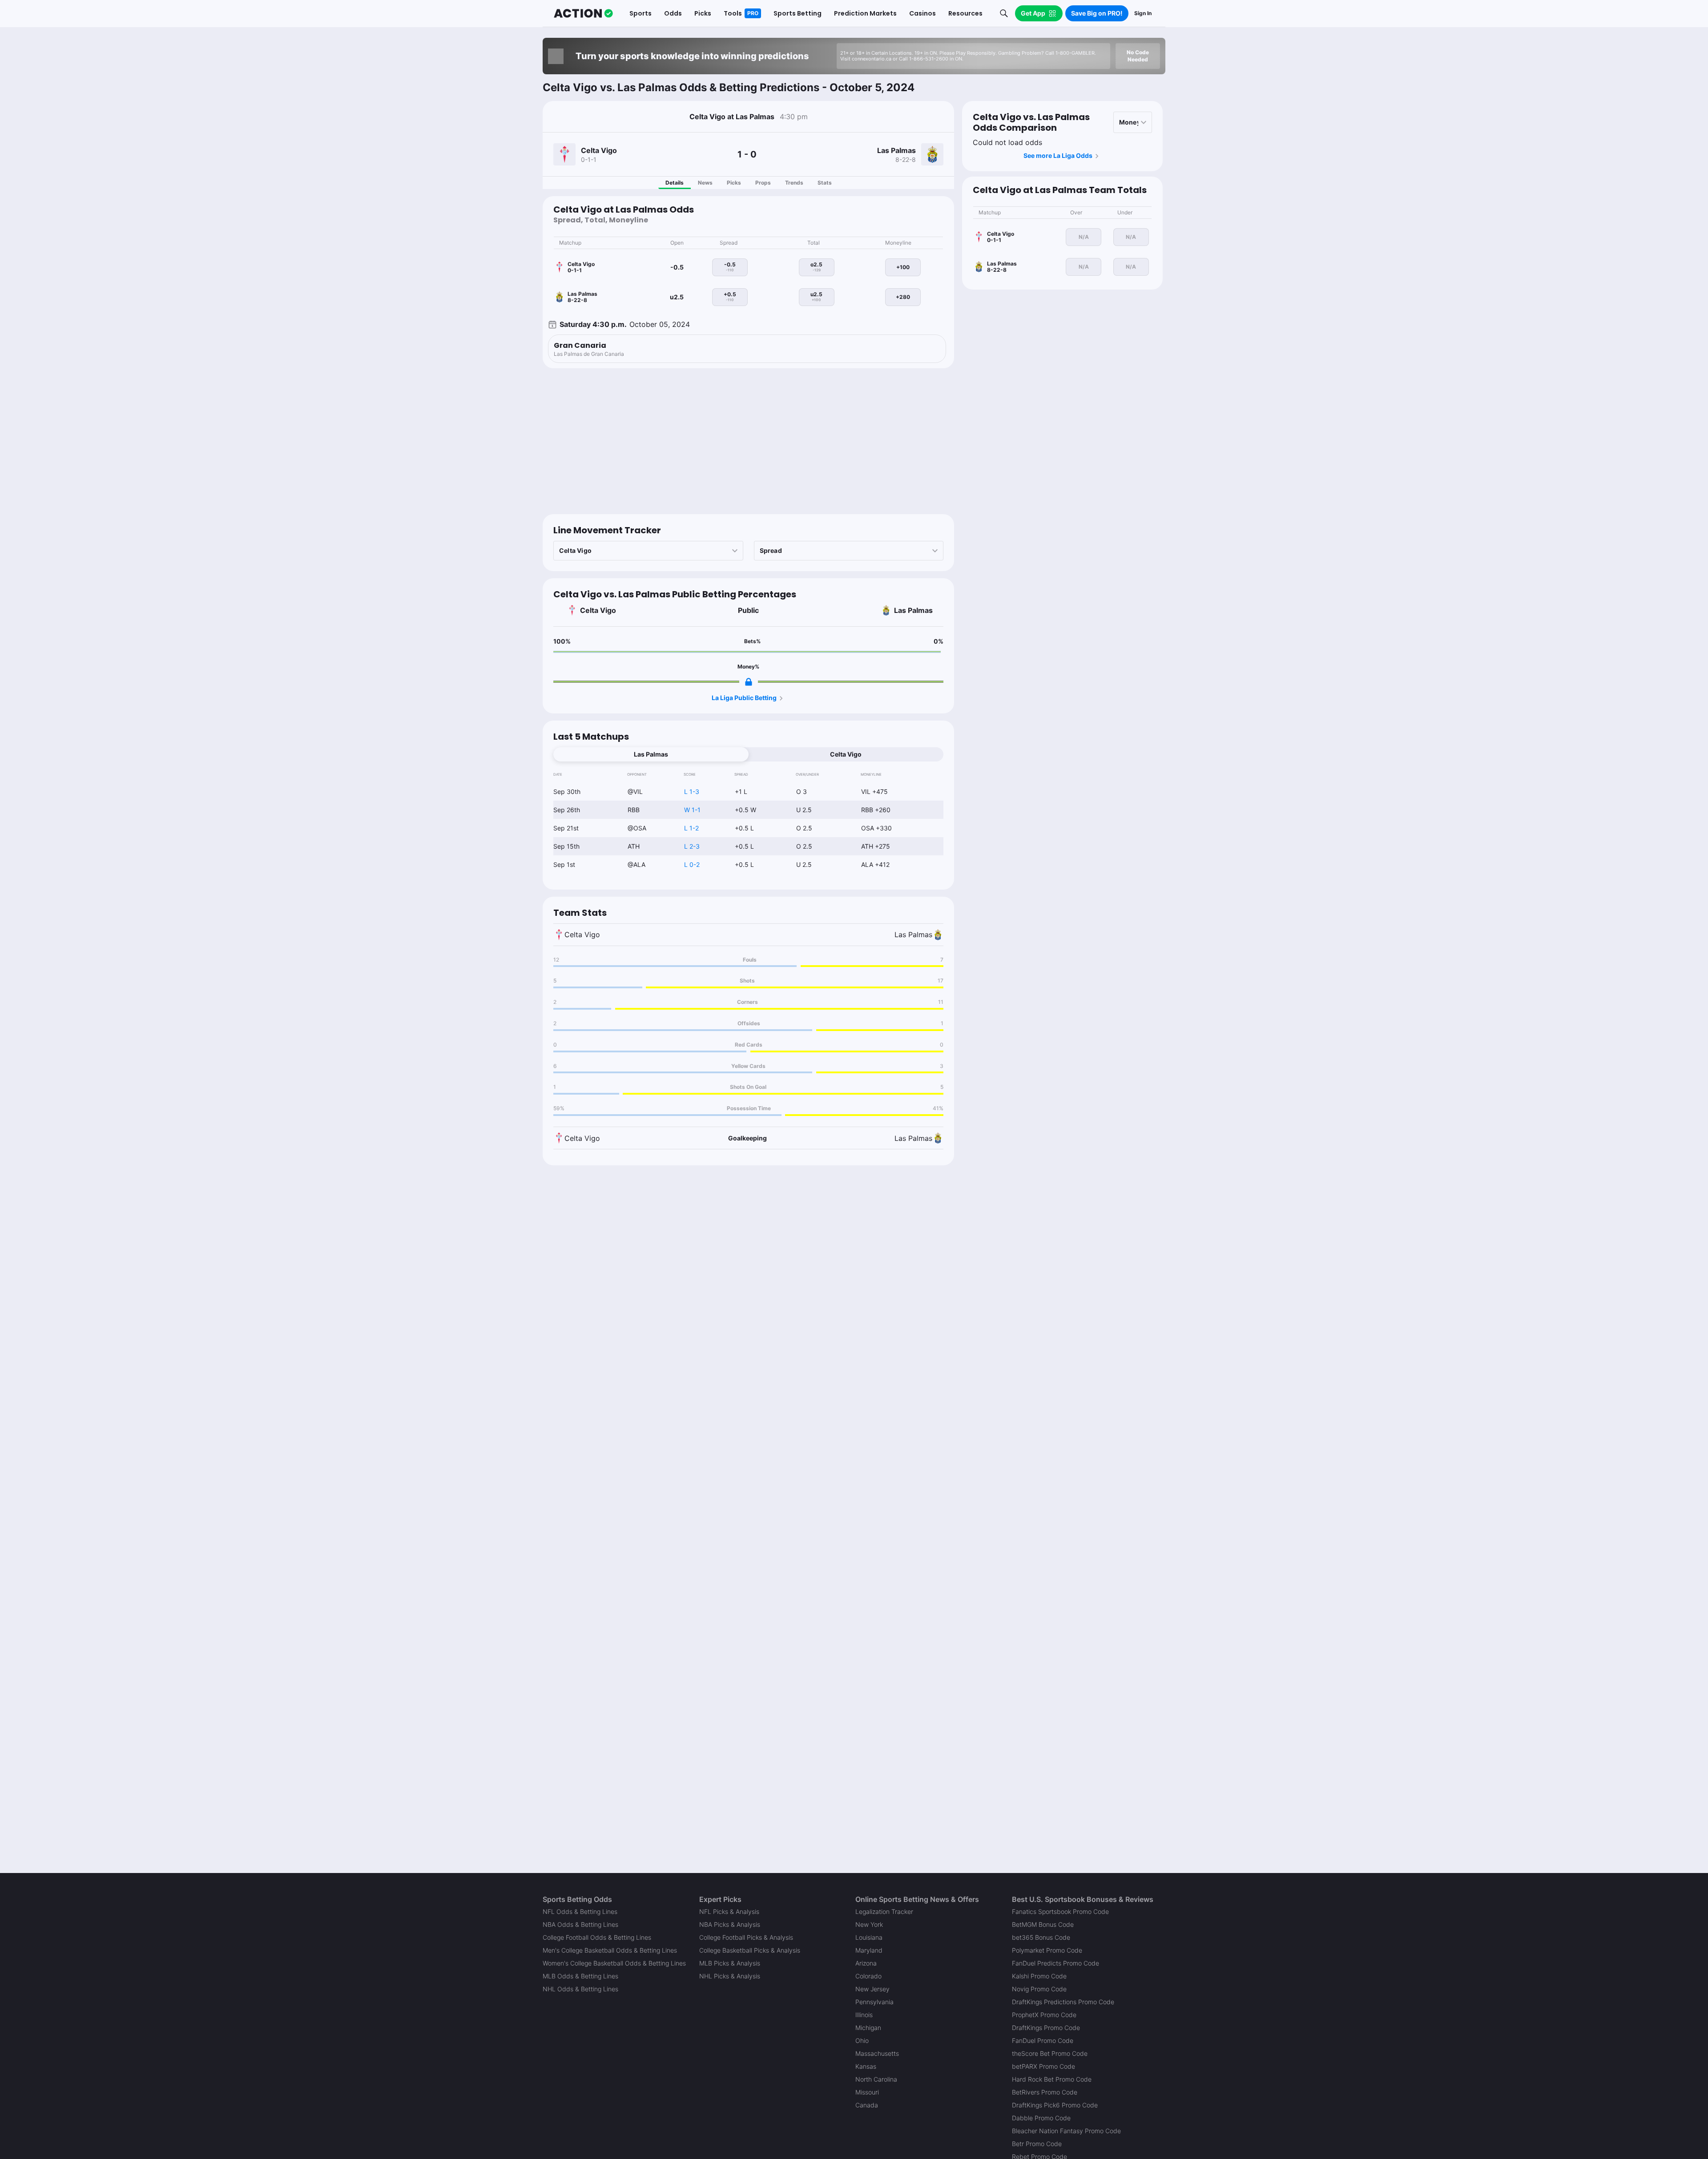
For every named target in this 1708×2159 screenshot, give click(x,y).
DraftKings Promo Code (1046, 2028)
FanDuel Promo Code (1043, 2040)
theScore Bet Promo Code (1050, 2053)
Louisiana (869, 1937)
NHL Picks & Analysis (730, 1976)
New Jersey (872, 1989)
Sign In (1143, 13)
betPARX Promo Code (1043, 2066)
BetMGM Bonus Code (1043, 1924)
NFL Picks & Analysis (729, 1911)
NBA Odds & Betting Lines (580, 1924)
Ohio (862, 2040)
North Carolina (876, 2079)
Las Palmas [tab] (651, 754)
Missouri (867, 2092)
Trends (794, 183)
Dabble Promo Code (1041, 2118)
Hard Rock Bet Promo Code (1052, 2079)
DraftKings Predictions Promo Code (1063, 2002)
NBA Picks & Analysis (730, 1924)
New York (869, 1924)
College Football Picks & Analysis (746, 1937)
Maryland (869, 1950)
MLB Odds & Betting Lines (580, 1976)
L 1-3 (692, 791)
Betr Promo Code (1037, 2144)
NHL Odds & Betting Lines (580, 1989)
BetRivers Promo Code (1045, 2092)
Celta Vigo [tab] (846, 754)
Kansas (866, 2066)
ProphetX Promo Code (1044, 2015)
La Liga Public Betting (744, 698)
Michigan (868, 2028)
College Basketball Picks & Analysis (750, 1950)
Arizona (866, 1963)
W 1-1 (692, 810)
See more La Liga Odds (1058, 155)
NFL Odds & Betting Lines (580, 1911)
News (705, 183)
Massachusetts (877, 2053)
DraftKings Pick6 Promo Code (1055, 2105)
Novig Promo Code (1039, 1989)
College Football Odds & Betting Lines (597, 1937)
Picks (734, 183)
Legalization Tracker (884, 1911)
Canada (867, 2105)
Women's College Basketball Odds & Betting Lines (614, 1963)
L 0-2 (692, 864)
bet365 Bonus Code (1041, 1937)
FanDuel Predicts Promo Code (1055, 1963)
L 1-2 (691, 828)
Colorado (868, 1976)
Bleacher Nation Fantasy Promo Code (1066, 2131)
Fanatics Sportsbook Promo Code (1060, 1911)
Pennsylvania (874, 2002)
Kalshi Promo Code (1039, 1976)
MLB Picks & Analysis (730, 1963)
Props (763, 183)
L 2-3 (692, 846)
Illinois (864, 2015)
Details (675, 183)
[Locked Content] (749, 682)
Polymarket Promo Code (1047, 1950)
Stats (825, 183)
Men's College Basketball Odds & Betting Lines (610, 1950)
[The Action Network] (583, 13)
